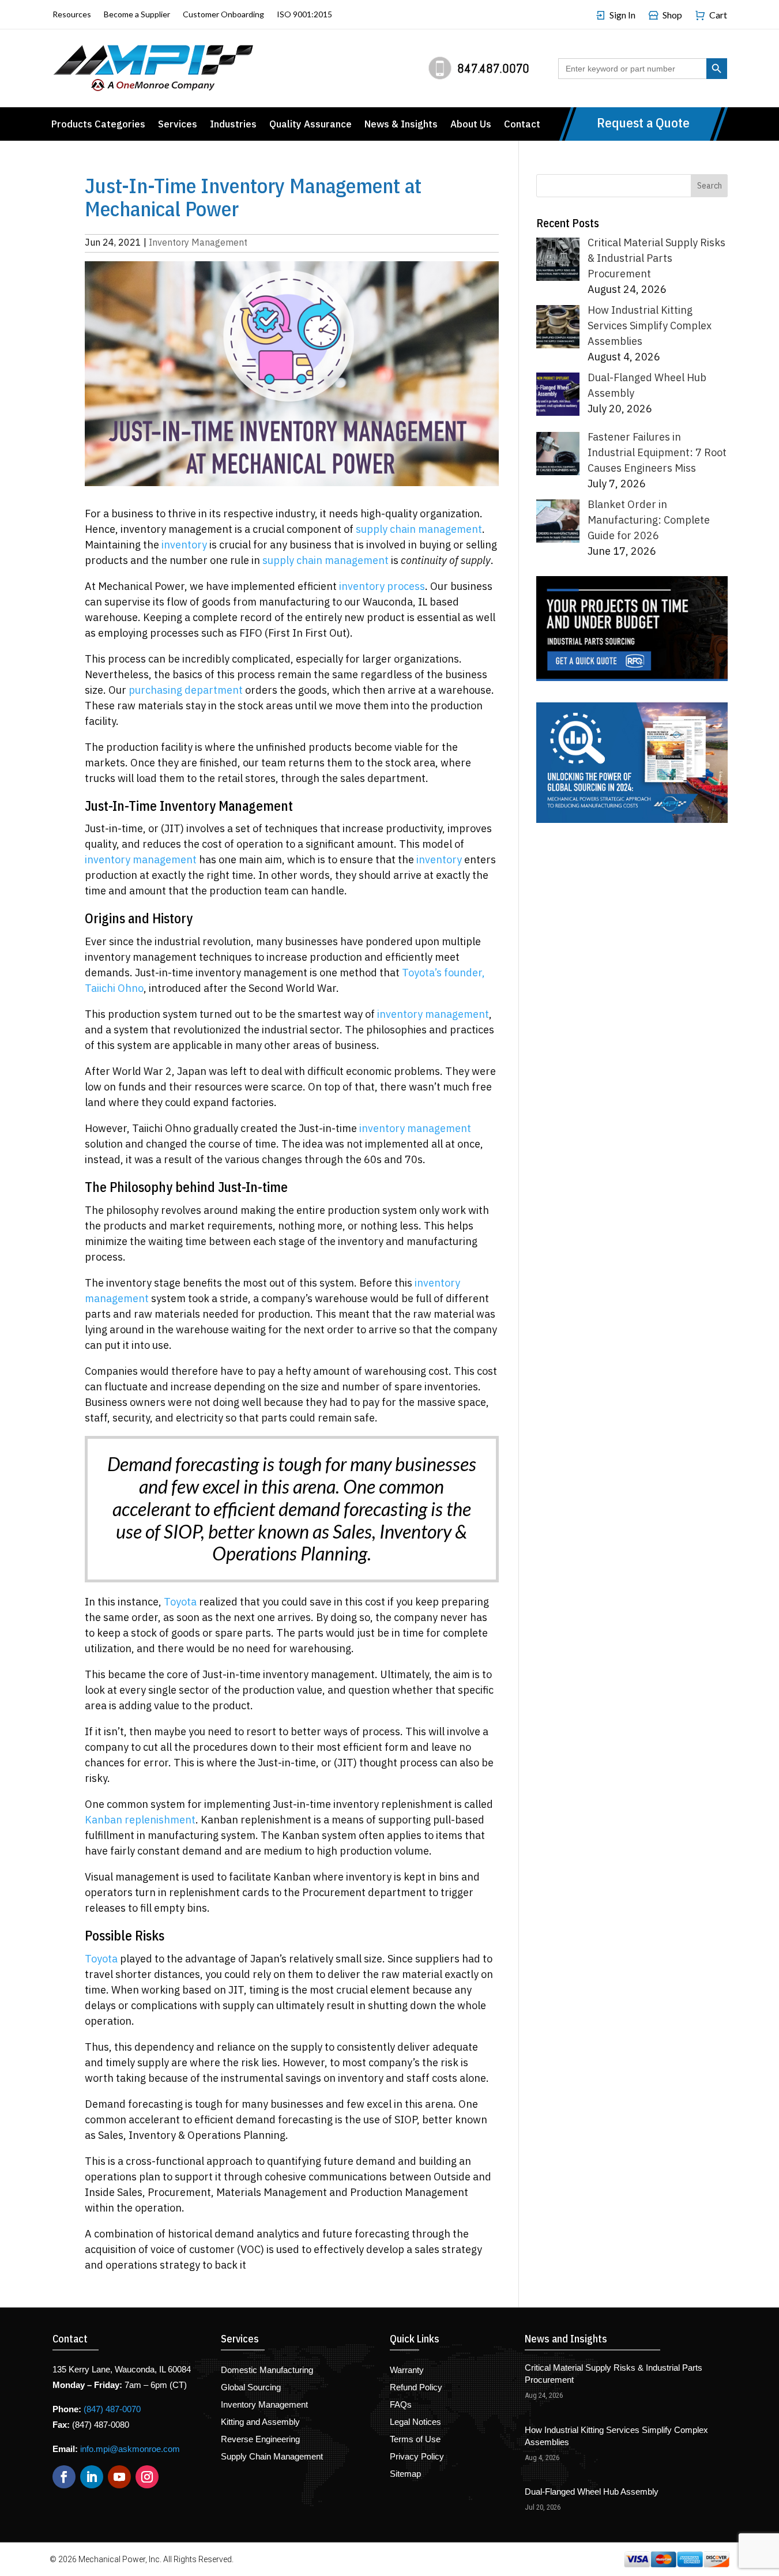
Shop (672, 15)
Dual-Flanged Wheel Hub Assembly (592, 2492)
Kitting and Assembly (260, 2422)
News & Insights (401, 125)
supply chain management (419, 529)
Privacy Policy (417, 2457)
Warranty (407, 2370)
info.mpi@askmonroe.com (130, 2449)
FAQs (401, 2405)
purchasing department (186, 690)
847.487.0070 (493, 68)
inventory (184, 545)
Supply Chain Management (272, 2457)
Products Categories (98, 125)
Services (178, 125)
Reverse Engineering (260, 2440)
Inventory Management (198, 242)
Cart (718, 15)
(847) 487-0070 (112, 2409)
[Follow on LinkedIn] (92, 2477)
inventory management (141, 860)
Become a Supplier (137, 15)
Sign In (622, 15)
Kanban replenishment (140, 1820)
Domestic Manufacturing (267, 2370)
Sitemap (405, 2474)
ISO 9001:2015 (304, 15)
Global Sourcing (251, 2388)
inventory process (382, 586)
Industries (233, 125)
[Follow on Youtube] (119, 2477)
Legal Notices (415, 2422)
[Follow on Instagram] (147, 2477)
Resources (72, 15)
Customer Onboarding (223, 15)
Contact (522, 125)
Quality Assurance (311, 125)
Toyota (180, 1602)
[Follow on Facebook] (64, 2477)
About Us (471, 125)
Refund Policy (416, 2388)
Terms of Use (415, 2440)
